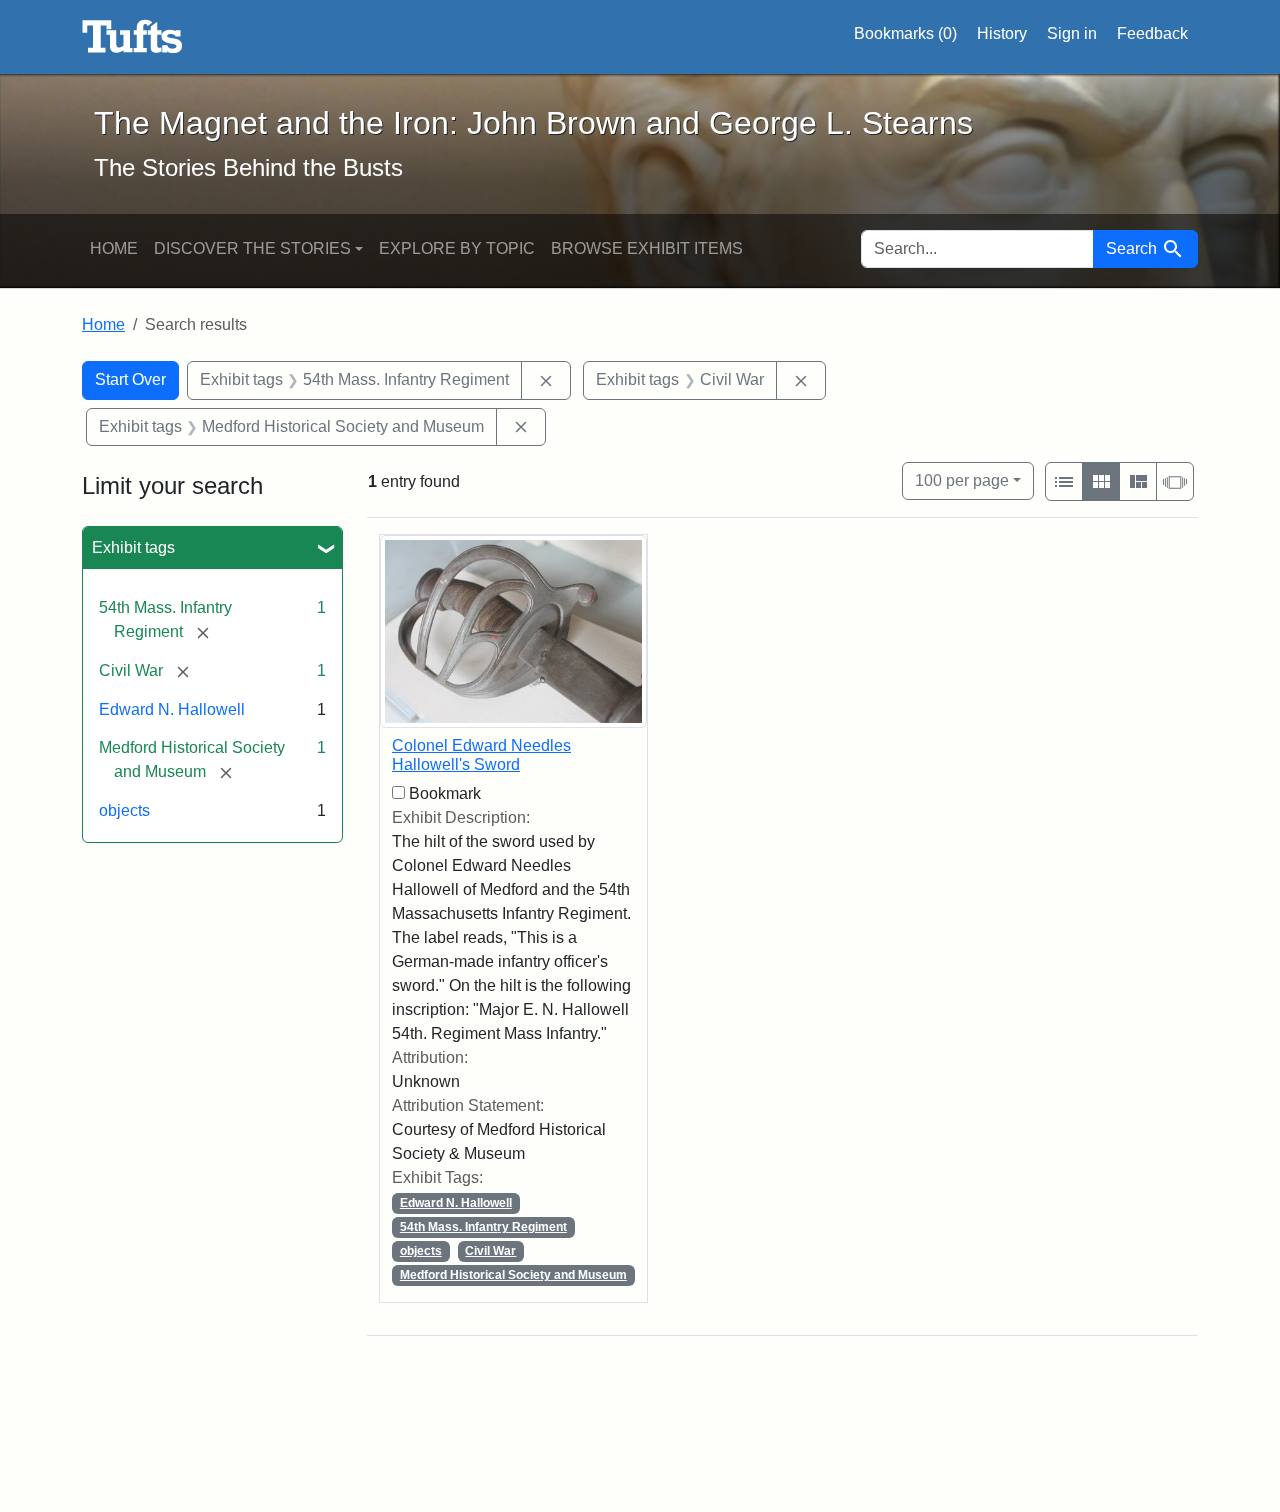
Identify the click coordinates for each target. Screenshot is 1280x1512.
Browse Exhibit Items (647, 248)
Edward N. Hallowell (172, 709)
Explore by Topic (457, 248)
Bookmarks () (905, 33)
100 (962, 480)
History (1002, 33)
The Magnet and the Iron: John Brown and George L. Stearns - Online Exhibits (132, 37)
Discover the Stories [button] (252, 248)
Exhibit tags (133, 547)
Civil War (490, 1251)
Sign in (1072, 33)
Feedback (1152, 33)
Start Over (130, 379)
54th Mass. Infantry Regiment (483, 1227)
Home (114, 248)
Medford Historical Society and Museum (513, 1275)
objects (124, 810)
